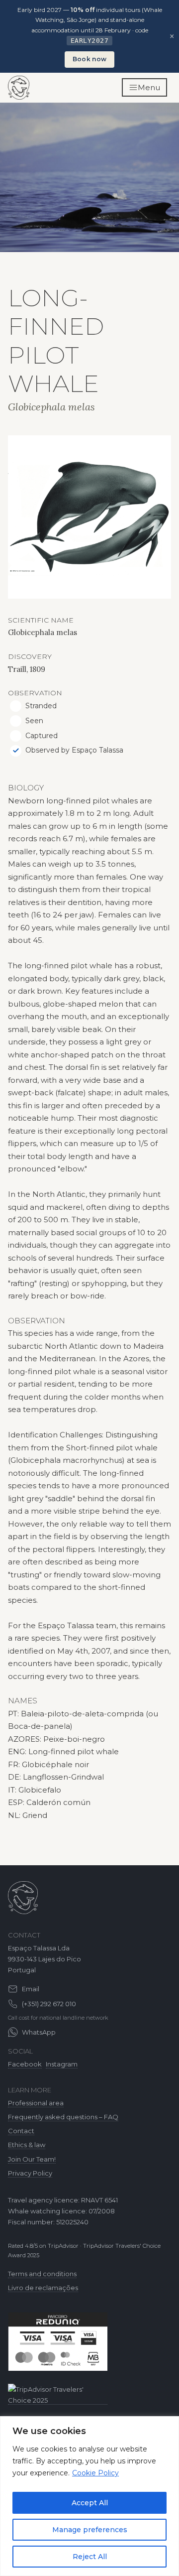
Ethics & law (27, 2145)
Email (31, 1989)
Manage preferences (90, 2530)
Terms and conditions (42, 2274)
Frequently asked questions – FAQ (63, 2117)
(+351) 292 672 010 (49, 2004)
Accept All (90, 2503)
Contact (21, 2131)
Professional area (36, 2103)
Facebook (25, 2064)
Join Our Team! (32, 2159)
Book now (89, 59)
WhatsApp (39, 2032)
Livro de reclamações (43, 2288)
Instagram (62, 2064)
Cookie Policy (95, 2473)
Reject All (90, 2557)
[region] (89, 2496)
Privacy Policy (30, 2173)
